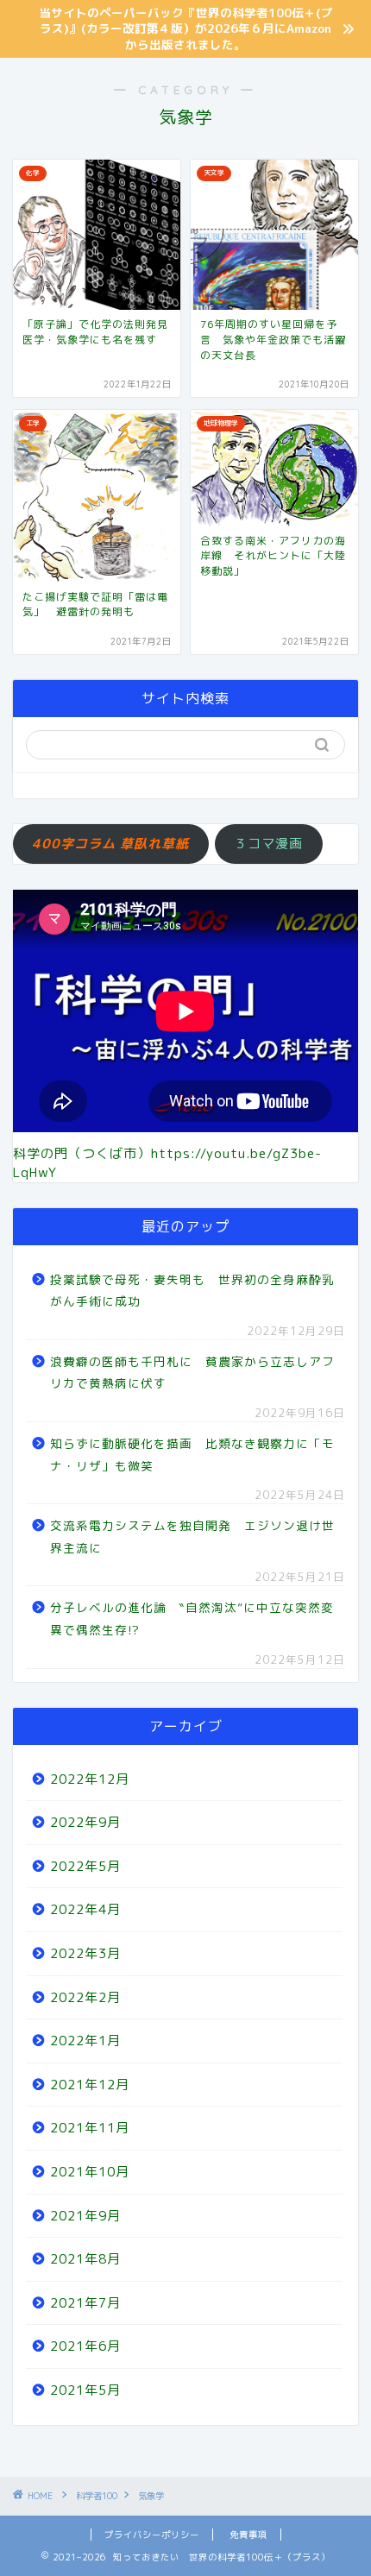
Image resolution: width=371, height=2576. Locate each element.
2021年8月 (85, 2259)
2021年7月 (85, 2303)
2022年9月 (85, 1822)
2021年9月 (85, 2216)
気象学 (151, 2496)
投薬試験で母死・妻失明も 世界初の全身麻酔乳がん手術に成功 (192, 1291)
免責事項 (248, 2535)
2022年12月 (90, 1779)
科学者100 (97, 2496)
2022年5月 (85, 1866)
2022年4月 (85, 1909)
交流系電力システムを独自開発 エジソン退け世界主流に (192, 1537)
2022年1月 (85, 2041)
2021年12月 (90, 2085)
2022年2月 (85, 1997)
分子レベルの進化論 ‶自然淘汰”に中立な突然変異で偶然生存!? (192, 1619)
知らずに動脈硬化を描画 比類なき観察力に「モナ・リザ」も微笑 (192, 1455)
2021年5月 (85, 2390)
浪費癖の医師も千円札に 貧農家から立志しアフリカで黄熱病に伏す (192, 1373)
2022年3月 (85, 1953)
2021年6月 (85, 2346)
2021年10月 (90, 2172)
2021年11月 (90, 2128)
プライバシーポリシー (152, 2535)
